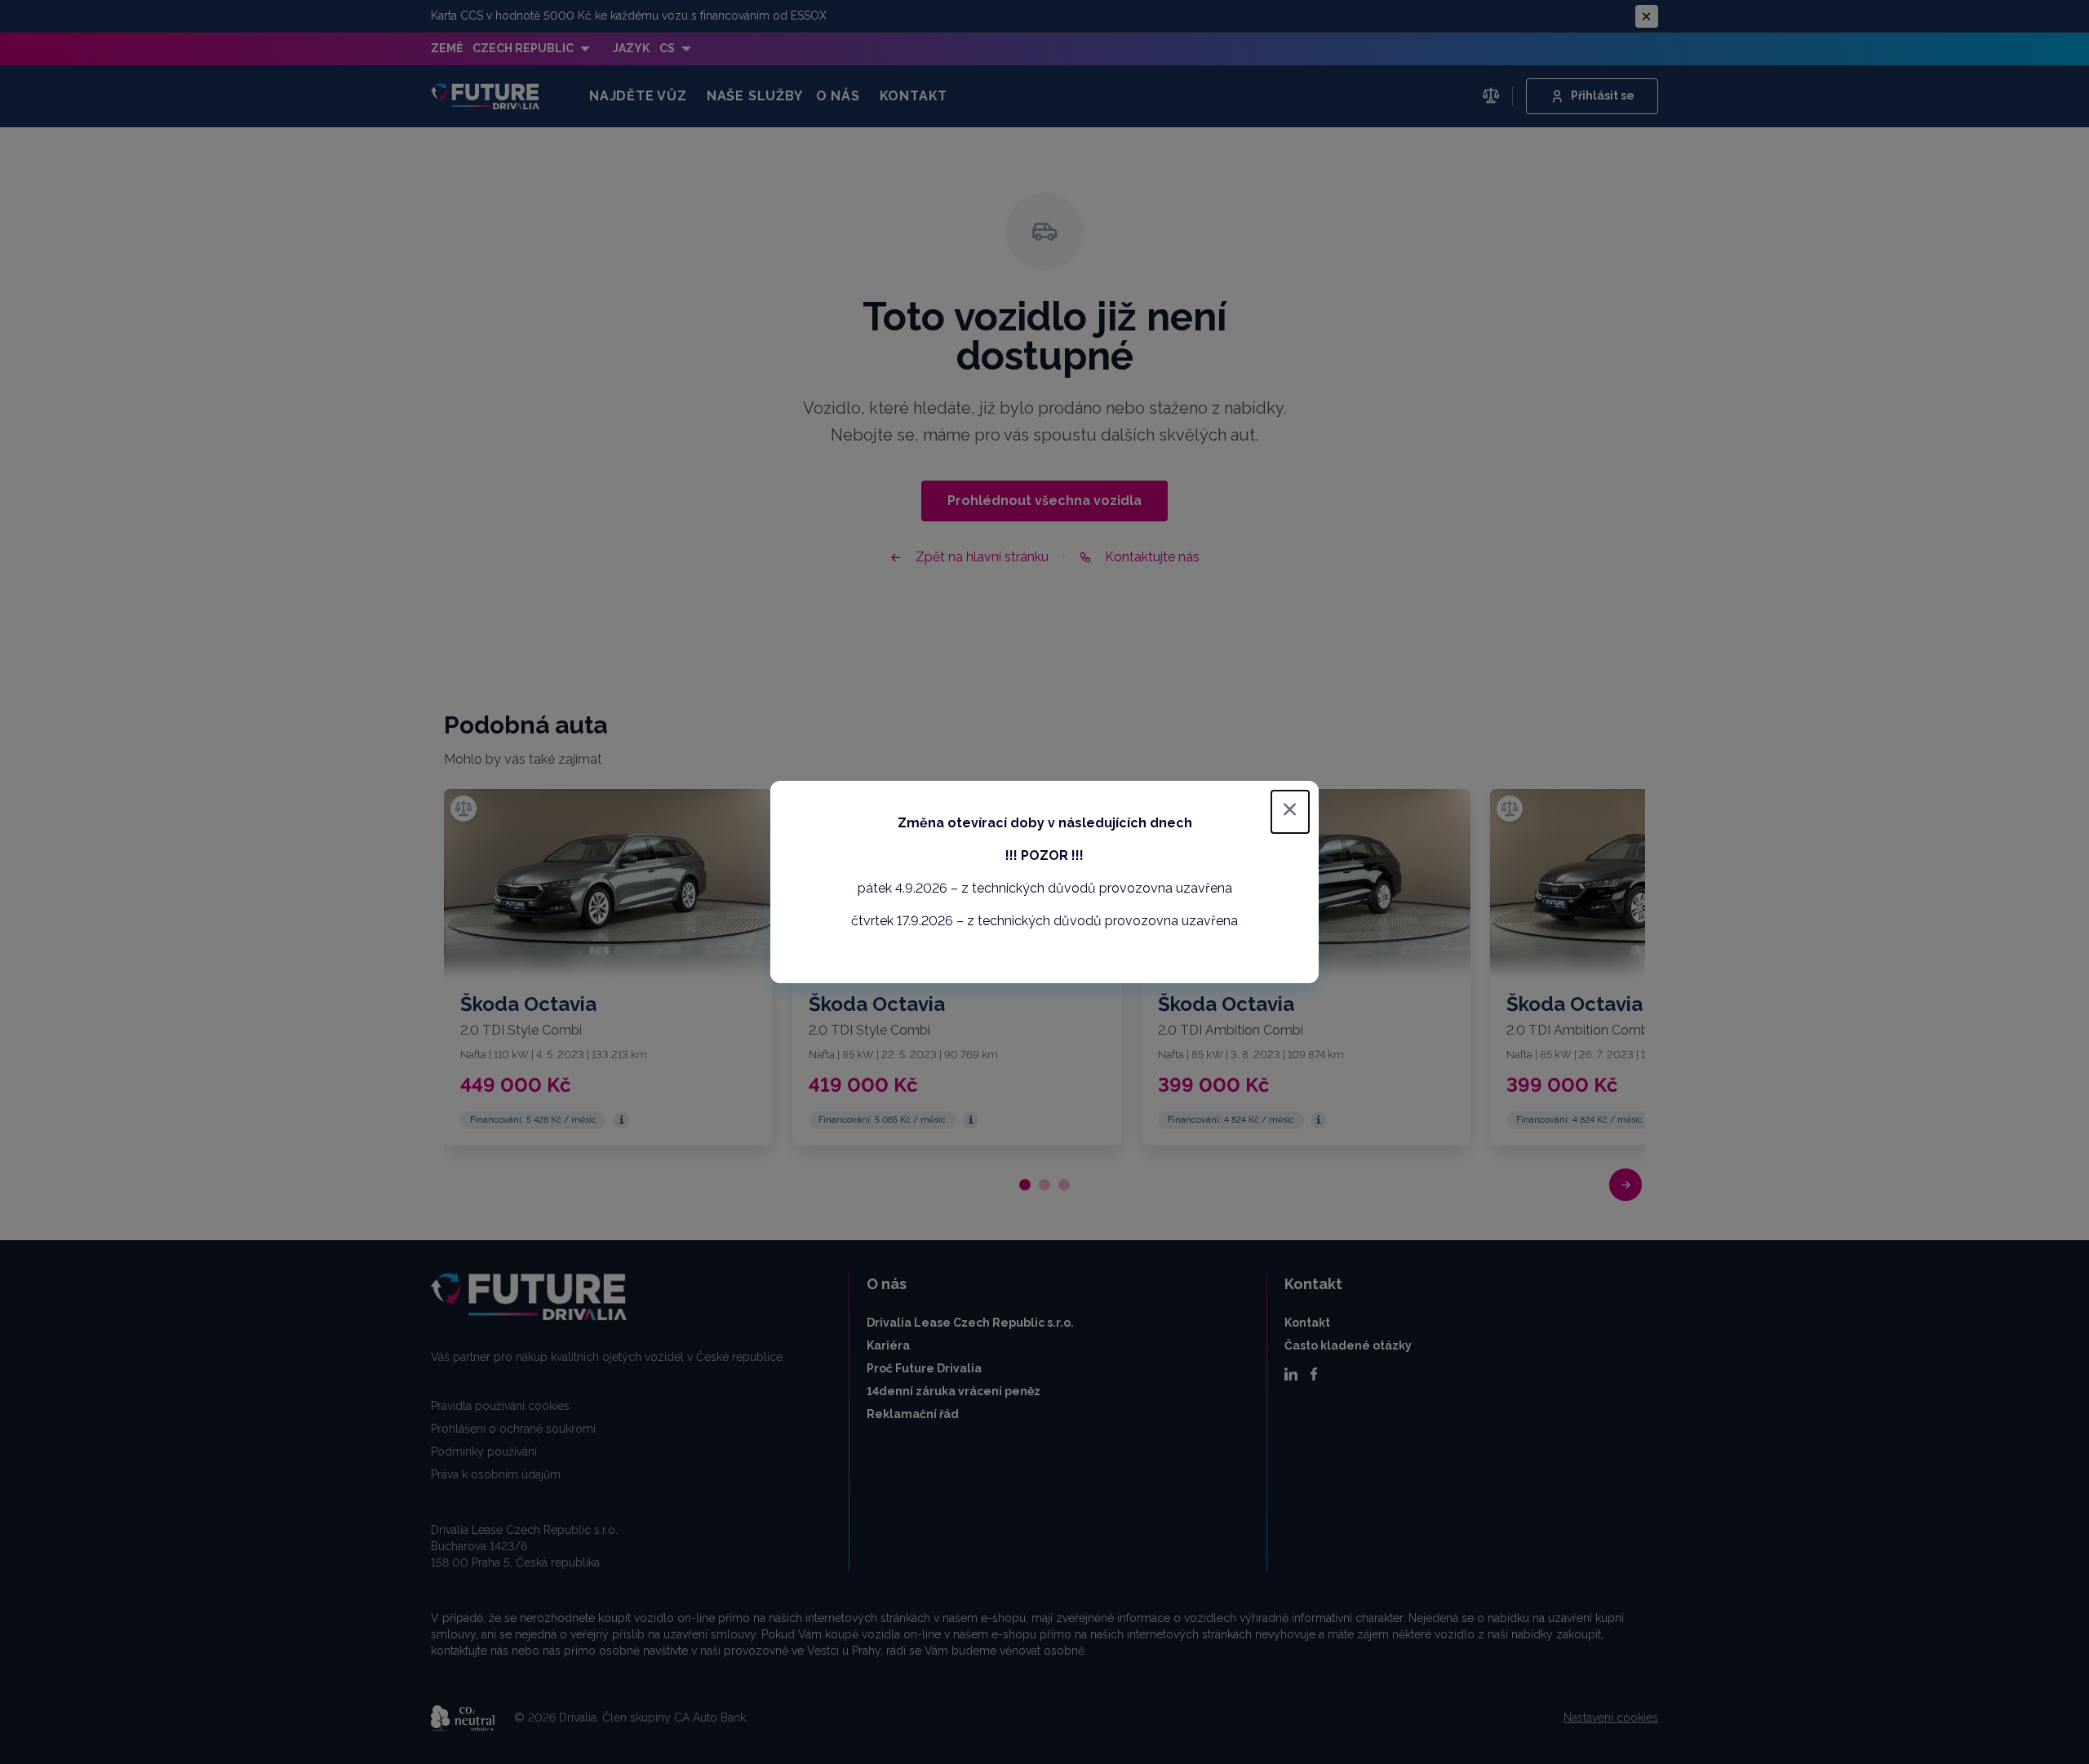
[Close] (1290, 812)
